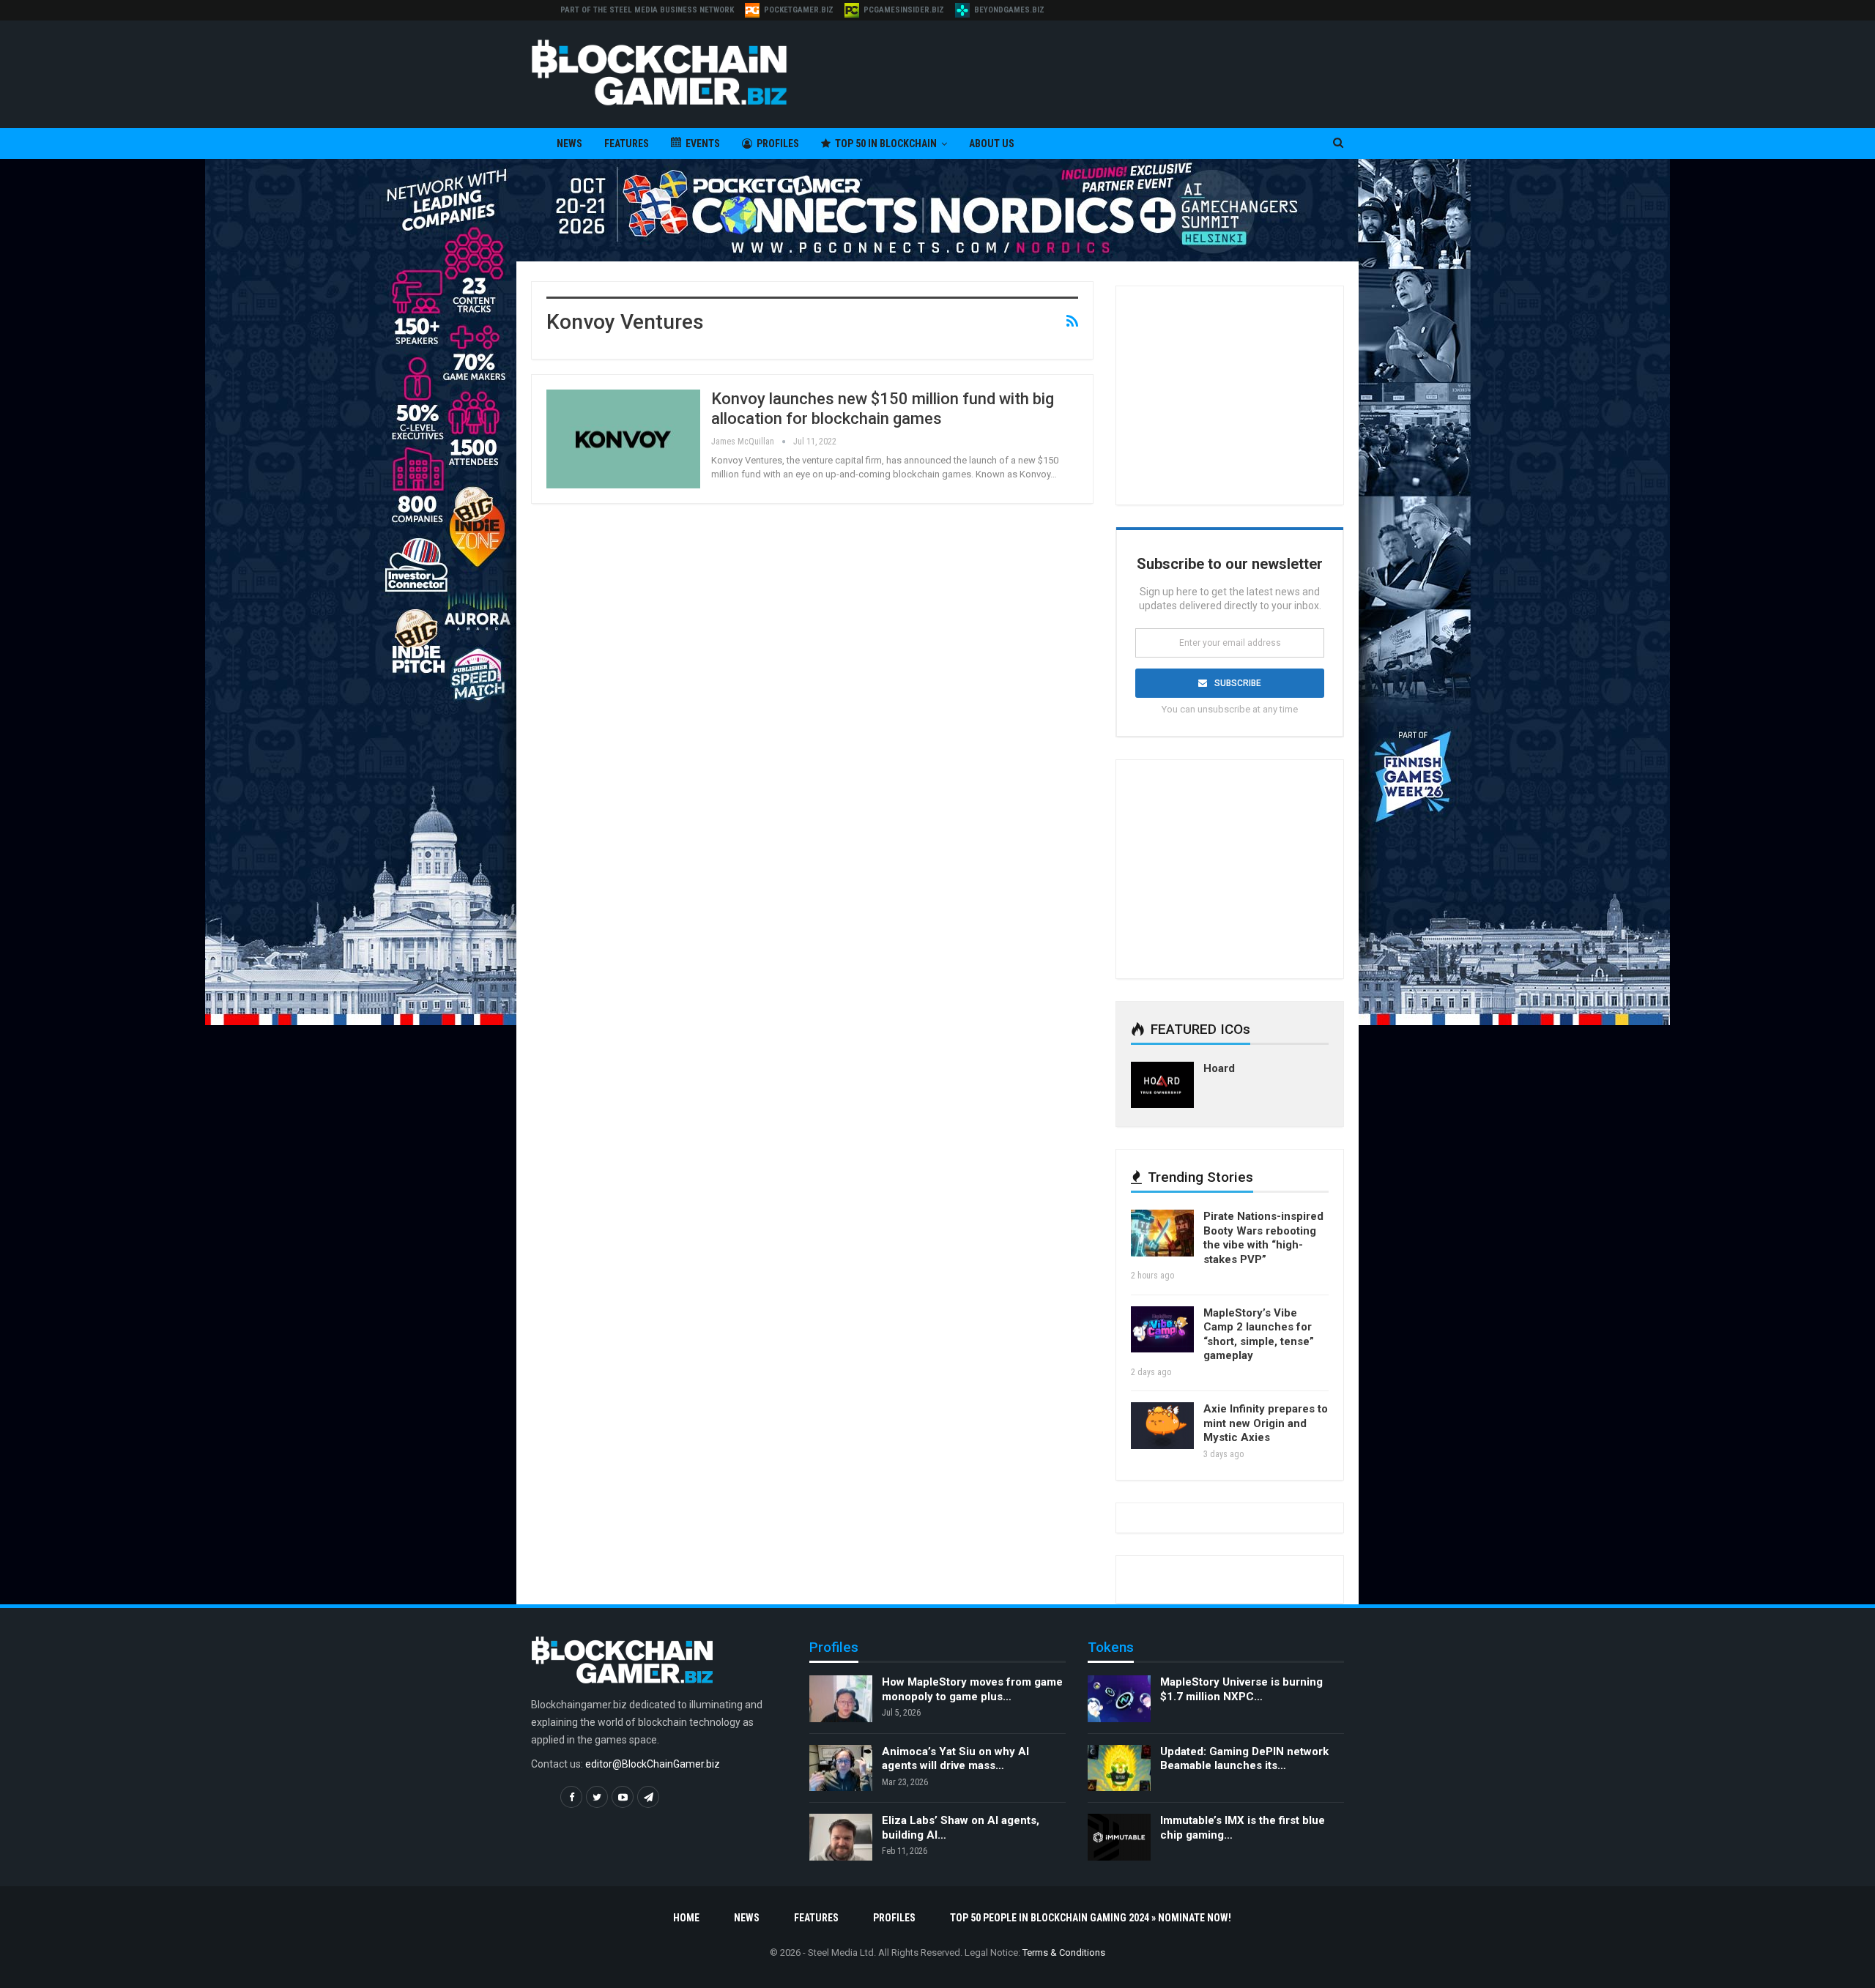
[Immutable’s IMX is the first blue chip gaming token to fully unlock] (1119, 1837)
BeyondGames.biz (1009, 10)
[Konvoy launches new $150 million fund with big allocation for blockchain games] (623, 439)
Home (686, 1918)
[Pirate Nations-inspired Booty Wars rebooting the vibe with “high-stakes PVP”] (1162, 1233)
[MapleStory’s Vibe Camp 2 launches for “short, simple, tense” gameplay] (1162, 1330)
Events (703, 144)
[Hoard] (1162, 1085)
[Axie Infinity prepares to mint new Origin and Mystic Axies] (1162, 1426)
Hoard (1219, 1068)
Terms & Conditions (1064, 1952)
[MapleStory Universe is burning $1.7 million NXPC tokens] (1119, 1699)
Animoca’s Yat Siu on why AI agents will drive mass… (955, 1759)
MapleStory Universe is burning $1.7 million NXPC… (1241, 1689)
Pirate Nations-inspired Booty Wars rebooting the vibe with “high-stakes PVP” (1263, 1238)
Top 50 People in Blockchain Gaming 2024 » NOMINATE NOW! (1091, 1918)
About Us (992, 144)
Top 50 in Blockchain (886, 144)
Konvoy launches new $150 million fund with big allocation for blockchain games (883, 408)
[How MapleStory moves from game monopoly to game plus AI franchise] (841, 1699)
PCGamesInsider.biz (904, 10)
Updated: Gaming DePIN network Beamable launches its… (1244, 1759)
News (569, 144)
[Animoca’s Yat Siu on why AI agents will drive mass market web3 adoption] (841, 1768)
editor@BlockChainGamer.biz (653, 1764)
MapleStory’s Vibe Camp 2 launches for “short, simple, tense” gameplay (1259, 1334)
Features (627, 144)
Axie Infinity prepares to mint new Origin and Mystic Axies (1266, 1423)
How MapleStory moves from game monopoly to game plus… (972, 1689)
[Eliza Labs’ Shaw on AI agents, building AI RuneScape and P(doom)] (841, 1837)
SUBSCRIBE (1238, 683)
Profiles (778, 144)
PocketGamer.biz (799, 10)
